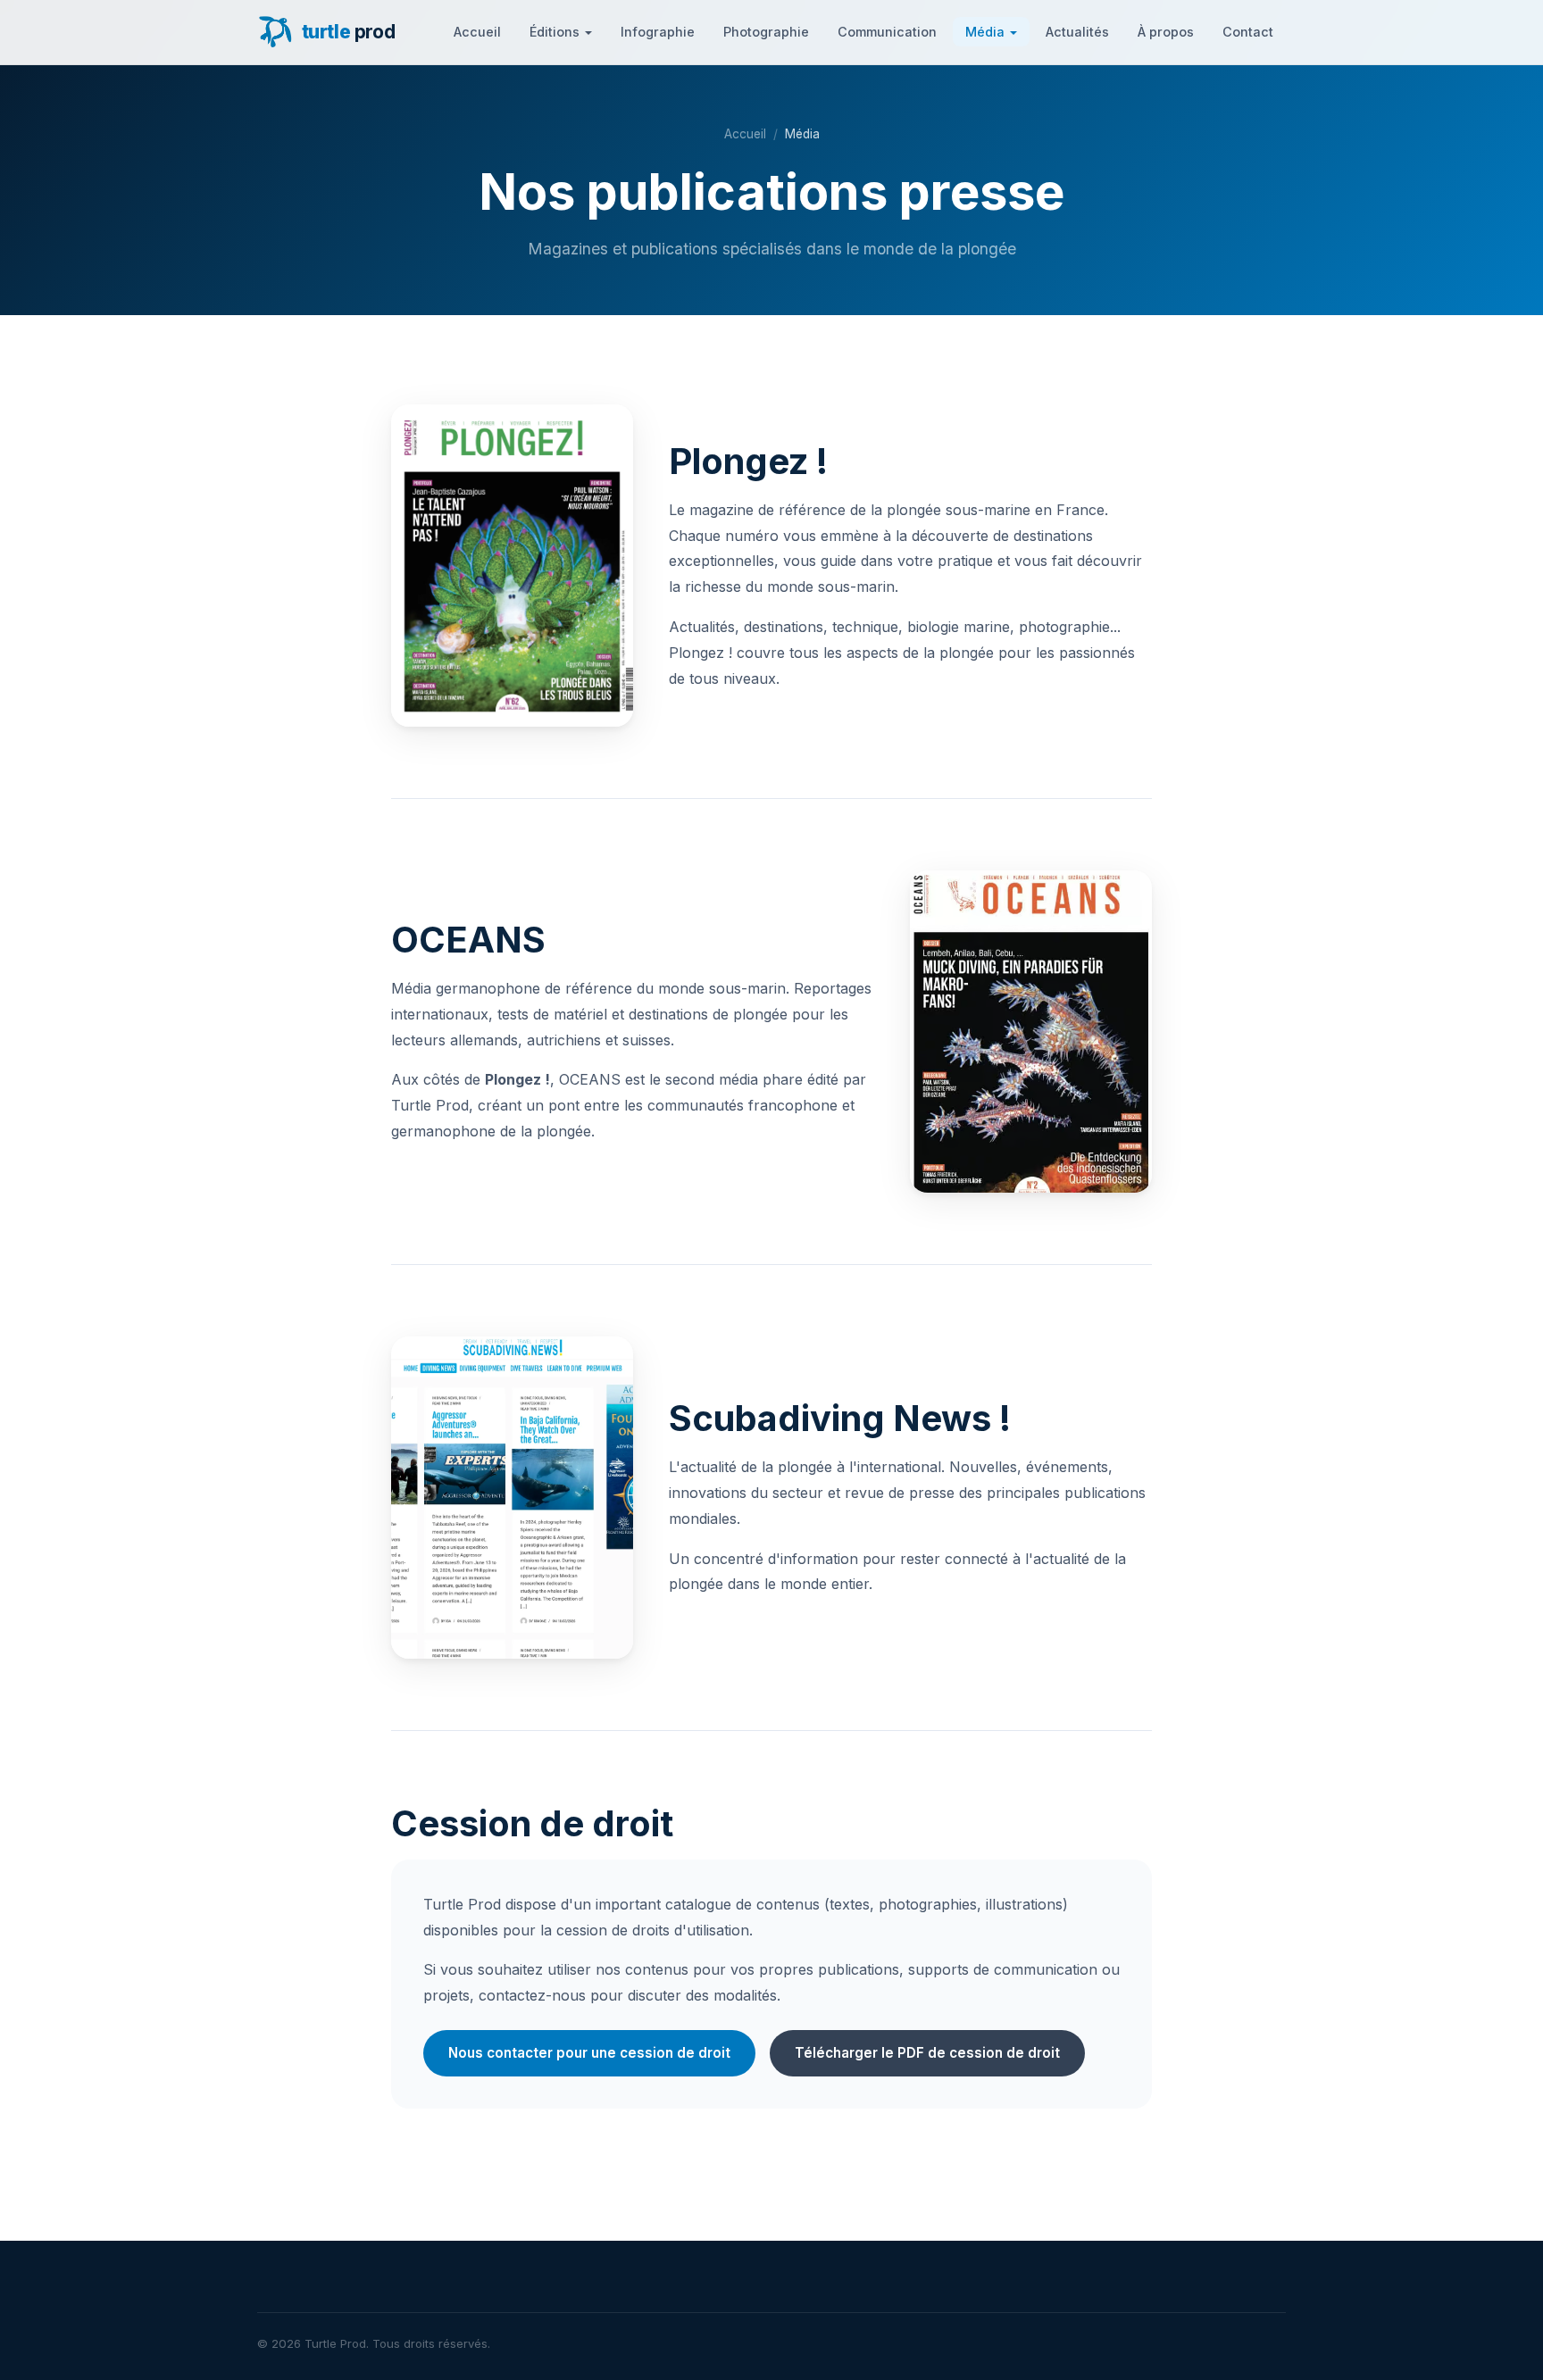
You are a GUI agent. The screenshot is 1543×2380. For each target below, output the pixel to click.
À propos (1166, 32)
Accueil (477, 32)
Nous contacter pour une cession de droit (589, 2053)
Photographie (766, 32)
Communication (887, 32)
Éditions (555, 32)
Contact (1248, 32)
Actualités (1077, 32)
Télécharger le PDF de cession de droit (927, 2053)
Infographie (658, 32)
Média (985, 32)
